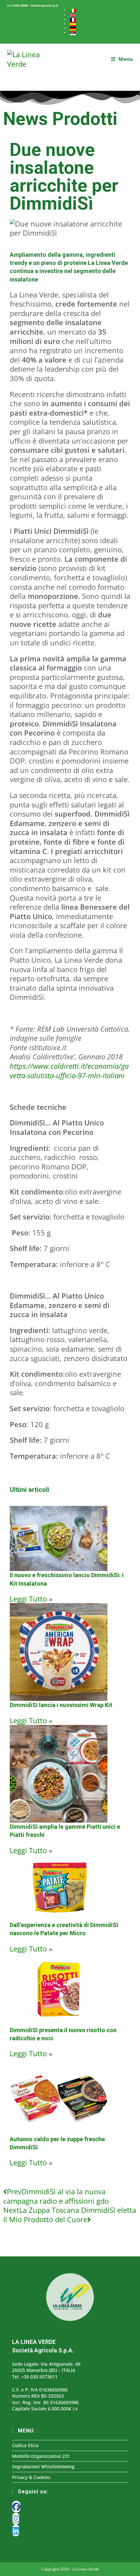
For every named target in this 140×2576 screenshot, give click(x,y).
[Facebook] (16, 2507)
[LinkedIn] (16, 2530)
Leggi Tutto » (31, 1599)
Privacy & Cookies (31, 2477)
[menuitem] (73, 11)
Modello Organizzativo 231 (41, 2456)
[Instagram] (16, 2519)
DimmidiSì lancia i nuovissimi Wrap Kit (61, 1705)
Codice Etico (25, 2445)
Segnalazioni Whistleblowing (43, 2466)
